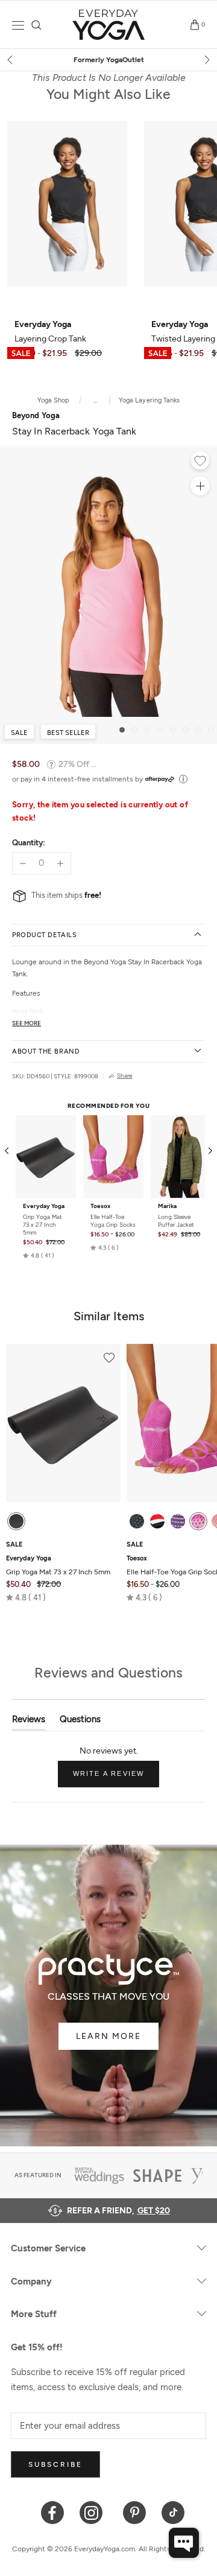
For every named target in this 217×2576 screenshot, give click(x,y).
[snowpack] (137, 1521)
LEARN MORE (108, 2036)
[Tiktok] (173, 2512)
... (95, 400)
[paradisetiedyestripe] (198, 1521)
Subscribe (55, 2464)
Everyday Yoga (44, 1206)
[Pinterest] (135, 2512)
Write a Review (116, 1778)
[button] (39, 1256)
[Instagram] (94, 2512)
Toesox (100, 1206)
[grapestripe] (178, 1521)
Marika (167, 1206)
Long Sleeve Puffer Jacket (176, 1221)
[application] (184, 2543)
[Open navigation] (18, 25)
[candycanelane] (157, 1521)
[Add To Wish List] (200, 462)
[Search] (36, 25)
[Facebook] (53, 2512)
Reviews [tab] (29, 1722)
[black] (16, 1521)
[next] (206, 60)
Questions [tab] (80, 1722)
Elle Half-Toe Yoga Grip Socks (113, 1221)
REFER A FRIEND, (118, 2211)
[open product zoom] (200, 486)
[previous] (11, 60)
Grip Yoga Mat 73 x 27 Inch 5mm (42, 1225)
